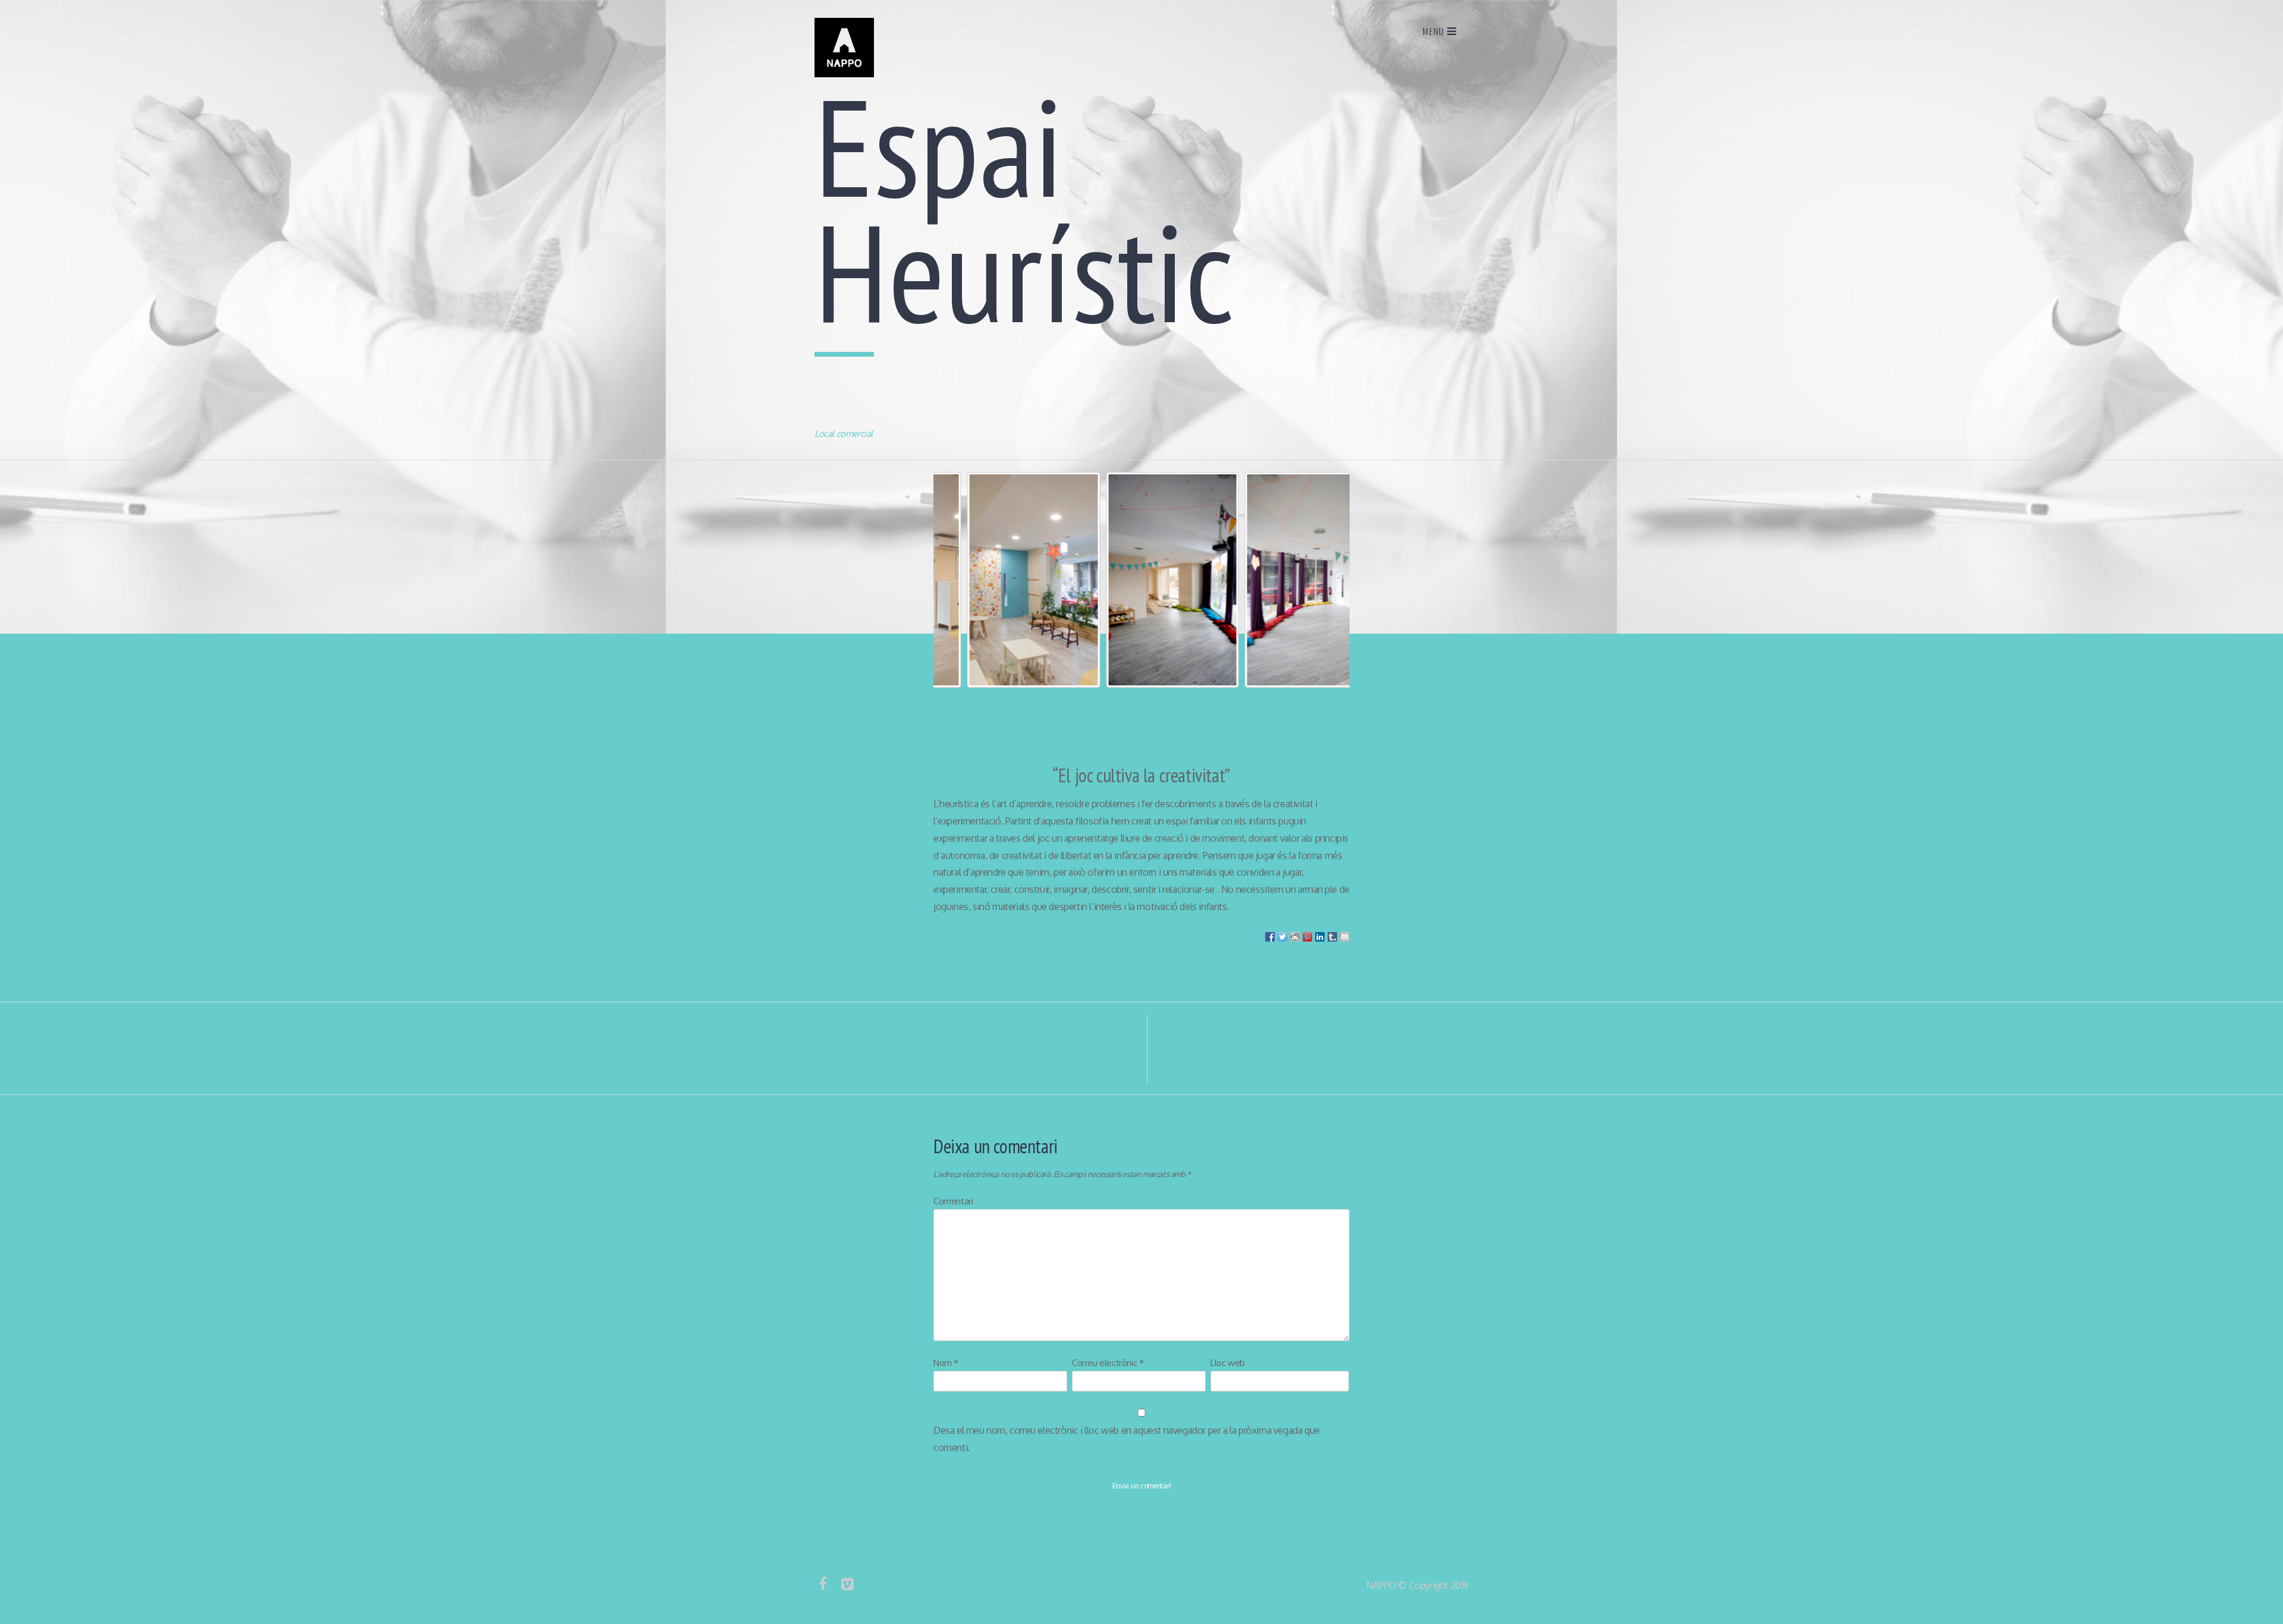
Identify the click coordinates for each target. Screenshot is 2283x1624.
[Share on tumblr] (1332, 937)
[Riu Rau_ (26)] (1141, 580)
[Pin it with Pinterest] (1307, 937)
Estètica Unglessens (1402, 1049)
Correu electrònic (1108, 1363)
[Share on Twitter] (1282, 937)
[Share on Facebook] (1270, 937)
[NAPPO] (844, 74)
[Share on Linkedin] (1320, 937)
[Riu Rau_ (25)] (1280, 580)
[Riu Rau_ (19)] (1003, 580)
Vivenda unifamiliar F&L (904, 1049)
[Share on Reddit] (1295, 937)
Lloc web (1228, 1363)
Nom (946, 1363)
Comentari (953, 1201)
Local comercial (844, 434)
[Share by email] (1345, 937)
